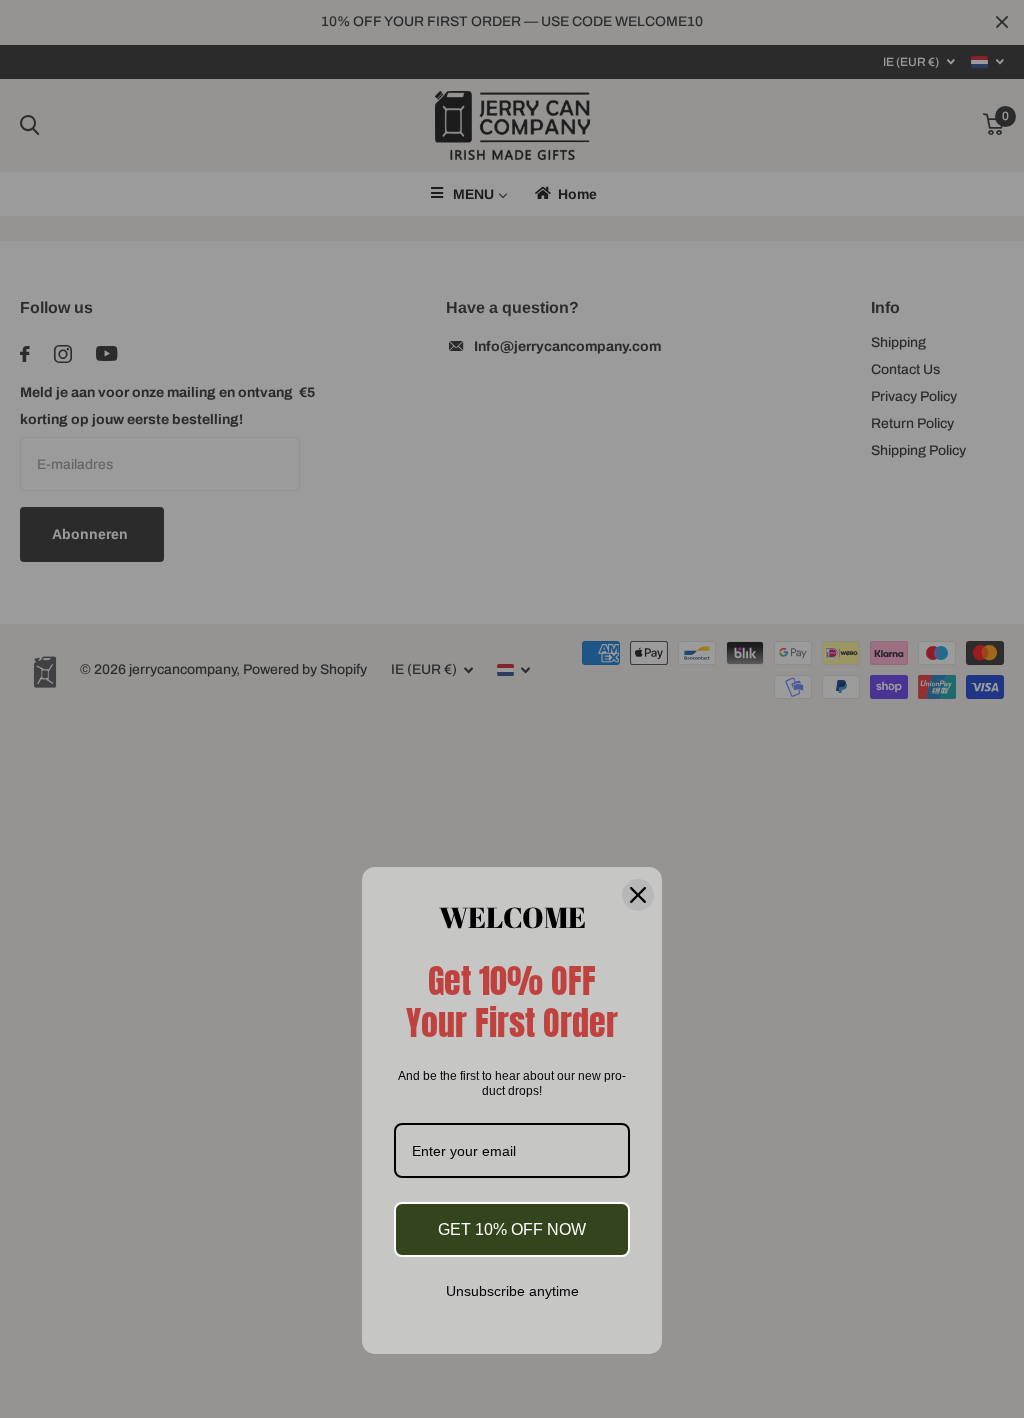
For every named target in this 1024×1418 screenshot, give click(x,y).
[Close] (638, 894)
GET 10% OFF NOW (512, 1229)
